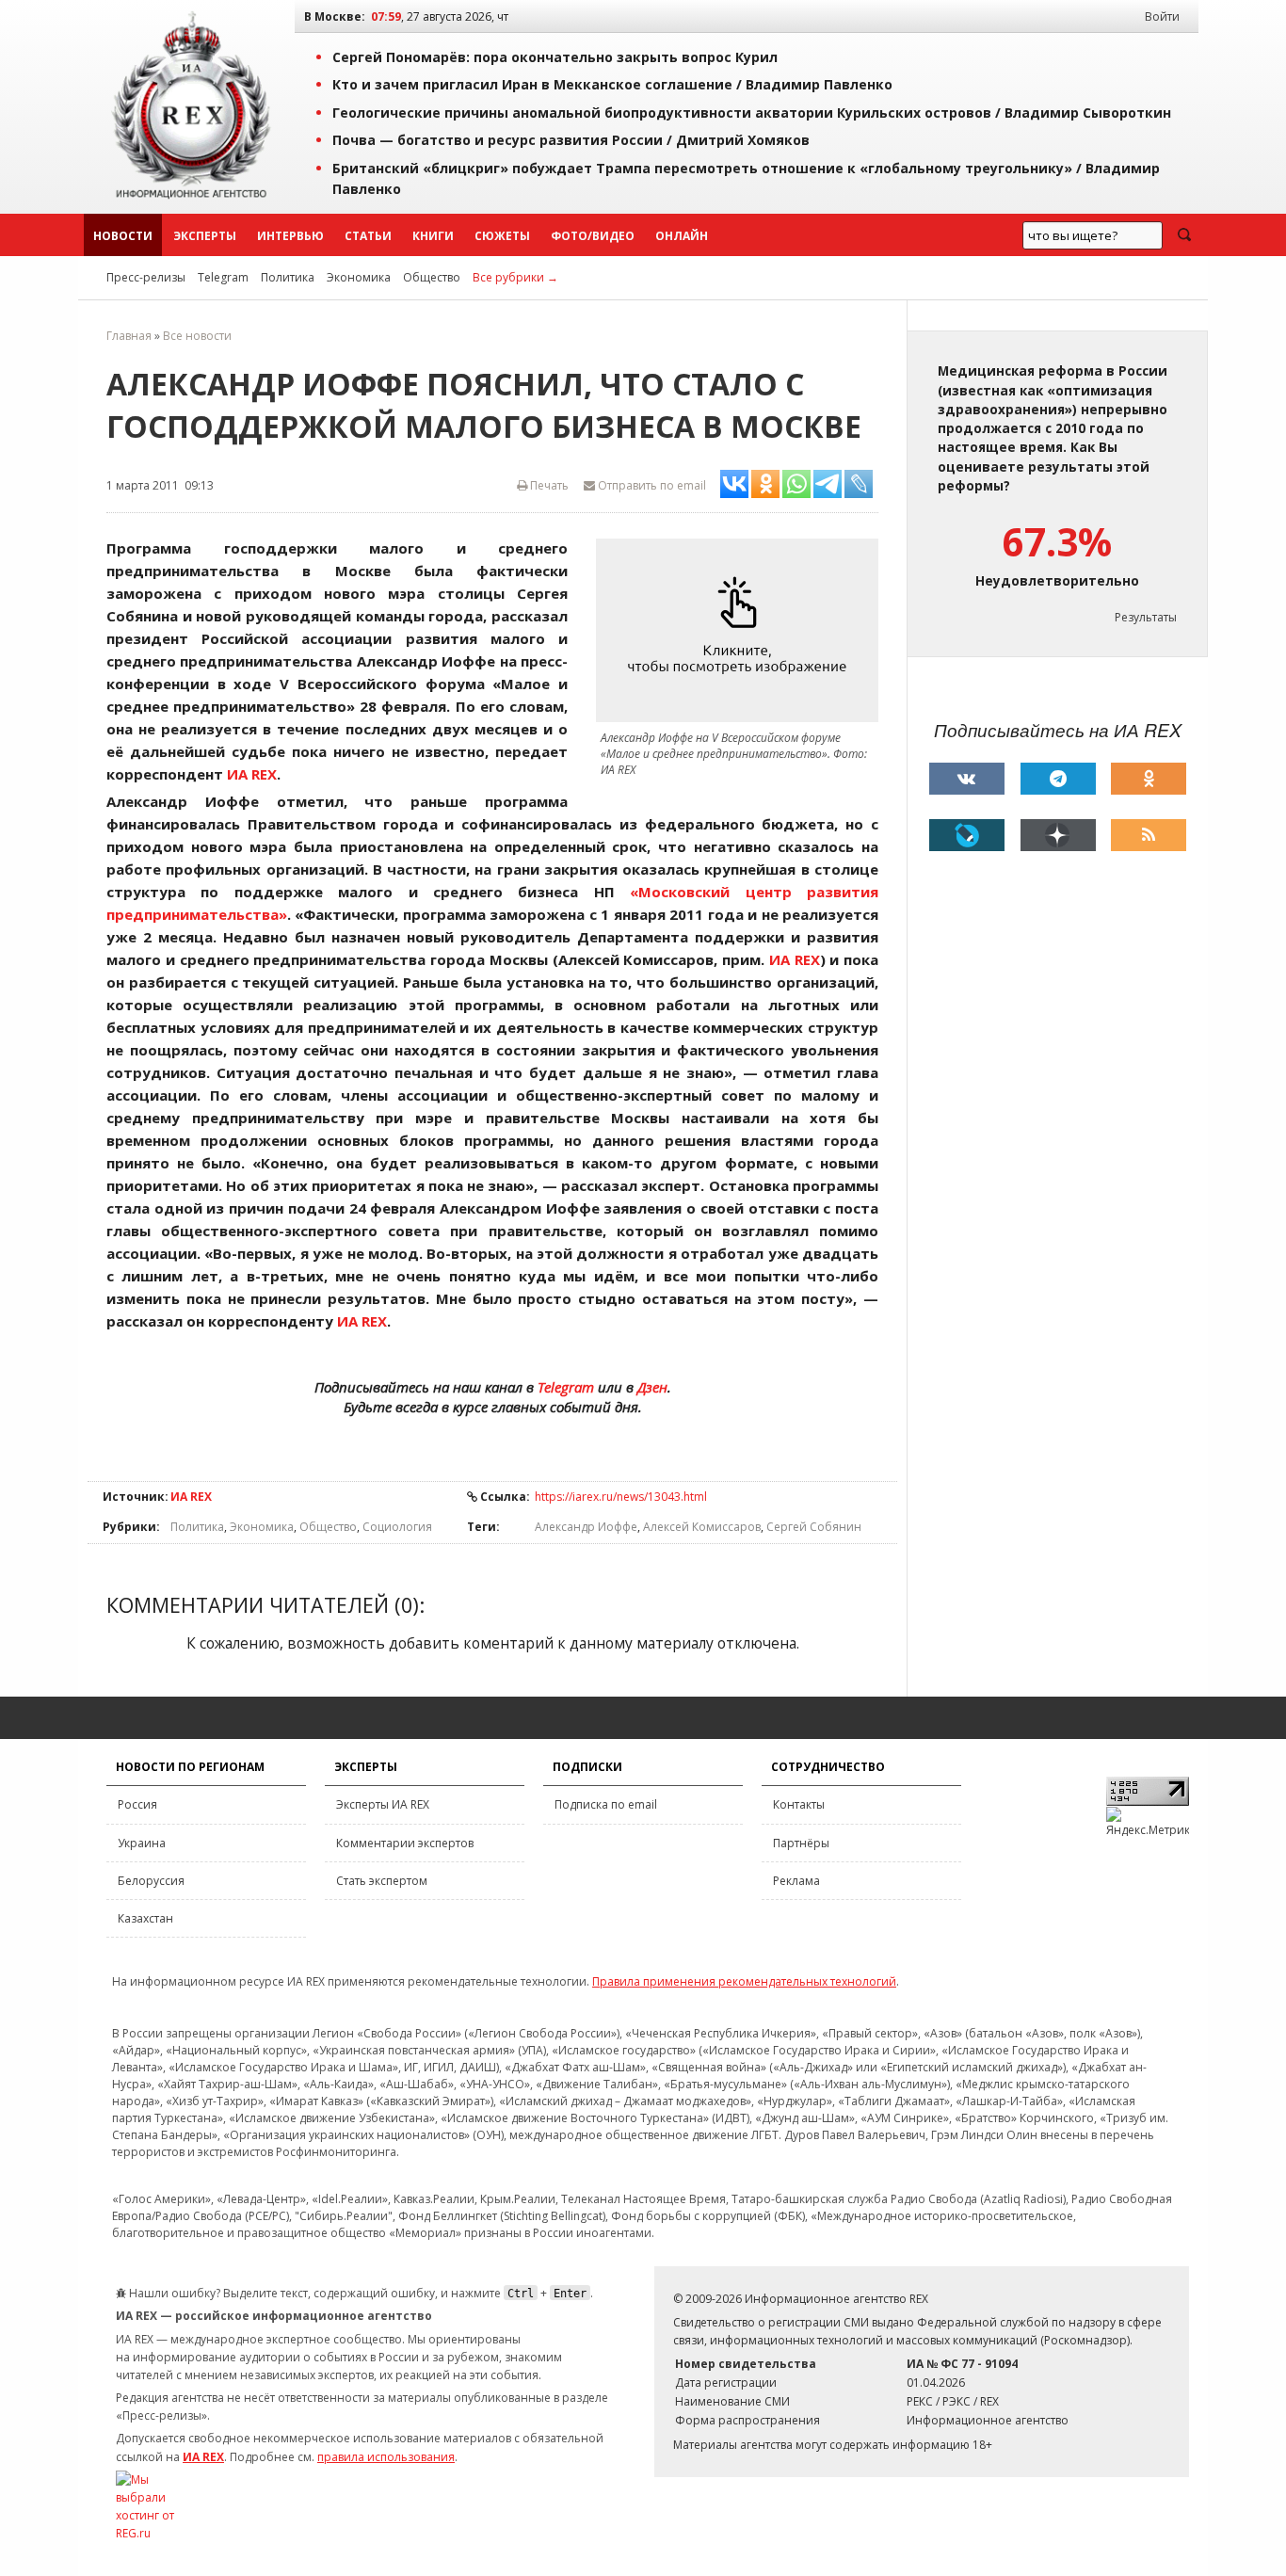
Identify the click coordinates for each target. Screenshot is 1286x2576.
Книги (433, 236)
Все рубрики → (515, 277)
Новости (123, 236)
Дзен (652, 1387)
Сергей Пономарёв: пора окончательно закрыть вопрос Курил (555, 57)
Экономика (359, 277)
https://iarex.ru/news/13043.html (621, 1497)
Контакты (799, 1804)
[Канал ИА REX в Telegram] (1058, 779)
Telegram (223, 277)
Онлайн (682, 236)
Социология (397, 1527)
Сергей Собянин (814, 1527)
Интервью (290, 236)
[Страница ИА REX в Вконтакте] (967, 779)
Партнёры (801, 1843)
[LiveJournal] (967, 835)
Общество (432, 277)
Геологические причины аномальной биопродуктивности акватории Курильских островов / (752, 113)
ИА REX (191, 1497)
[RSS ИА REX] (1149, 835)
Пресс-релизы (146, 277)
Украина (142, 1843)
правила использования (386, 2457)
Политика (288, 277)
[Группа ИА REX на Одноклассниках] (1149, 779)
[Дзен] (1058, 835)
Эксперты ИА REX (383, 1804)
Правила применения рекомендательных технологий (744, 1981)
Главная (129, 336)
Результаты (1146, 617)
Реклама (796, 1881)
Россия (137, 1804)
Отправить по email (651, 485)
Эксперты (205, 236)
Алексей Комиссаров (702, 1527)
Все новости (197, 336)
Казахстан (145, 1918)
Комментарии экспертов (405, 1843)
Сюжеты (502, 236)
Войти (1162, 16)
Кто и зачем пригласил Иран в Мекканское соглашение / (612, 84)
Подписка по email (606, 1804)
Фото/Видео (593, 236)
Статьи (368, 236)
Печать (548, 485)
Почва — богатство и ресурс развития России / (571, 140)
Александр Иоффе (586, 1527)
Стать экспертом (382, 1881)
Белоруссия (151, 1881)
